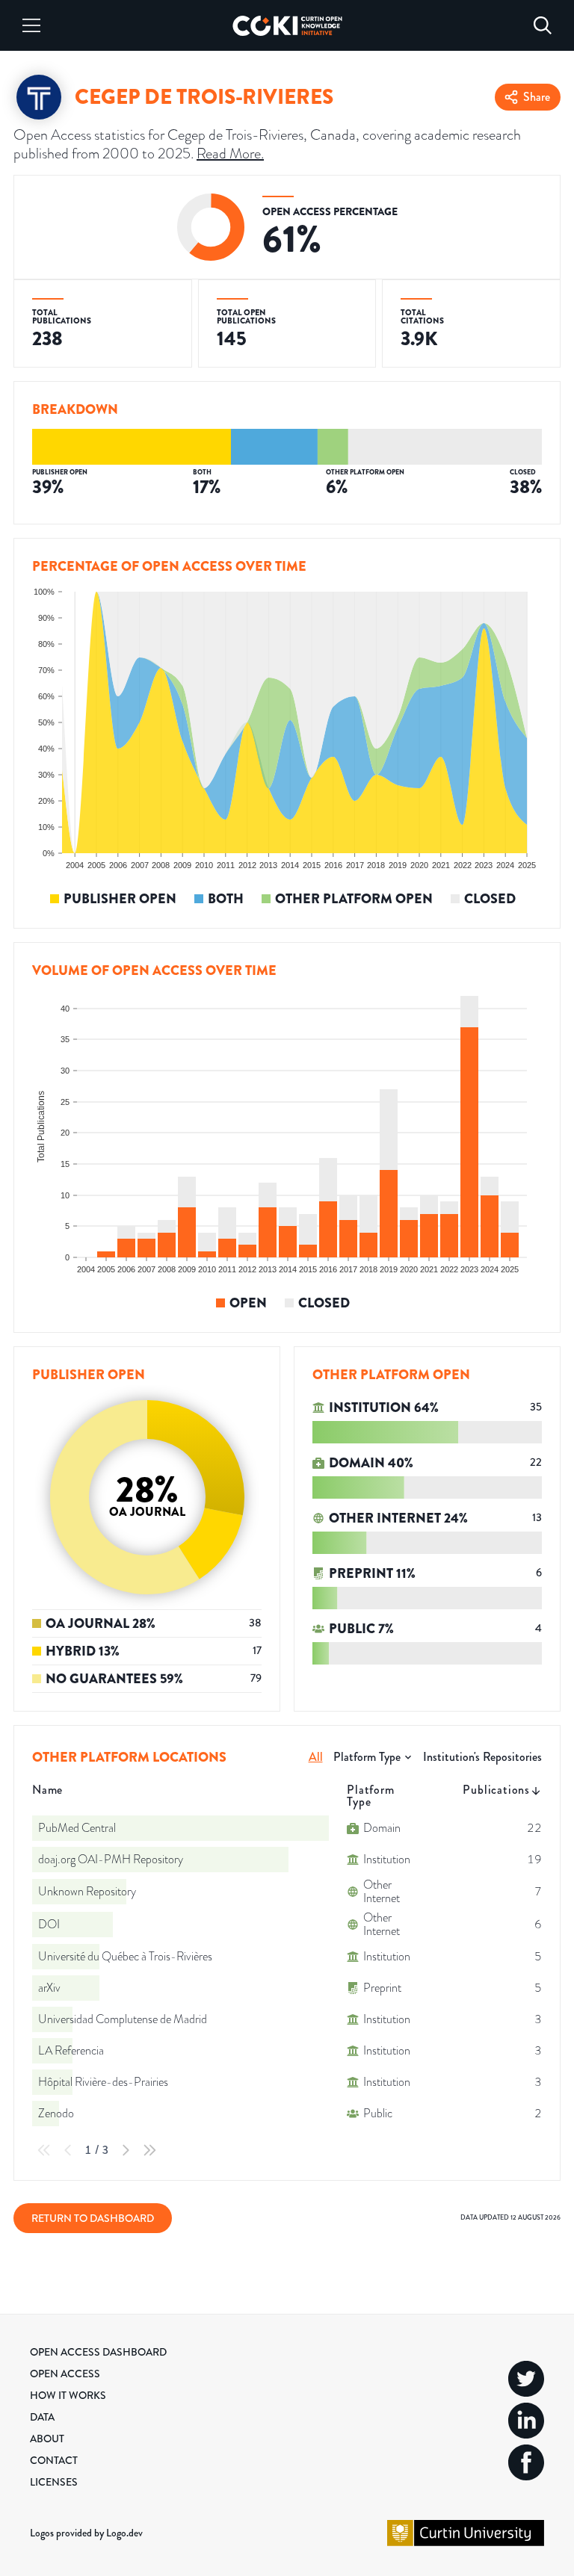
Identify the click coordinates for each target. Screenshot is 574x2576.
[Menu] (31, 25)
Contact (54, 2460)
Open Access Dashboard (98, 2352)
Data (42, 2417)
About (47, 2439)
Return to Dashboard (93, 2218)
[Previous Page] (68, 2150)
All (316, 1757)
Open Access (65, 2374)
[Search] (543, 25)
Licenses (54, 2482)
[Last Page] (149, 2150)
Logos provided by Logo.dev (86, 2533)
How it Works (68, 2395)
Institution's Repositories (482, 1757)
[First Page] (44, 2150)
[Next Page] (126, 2150)
